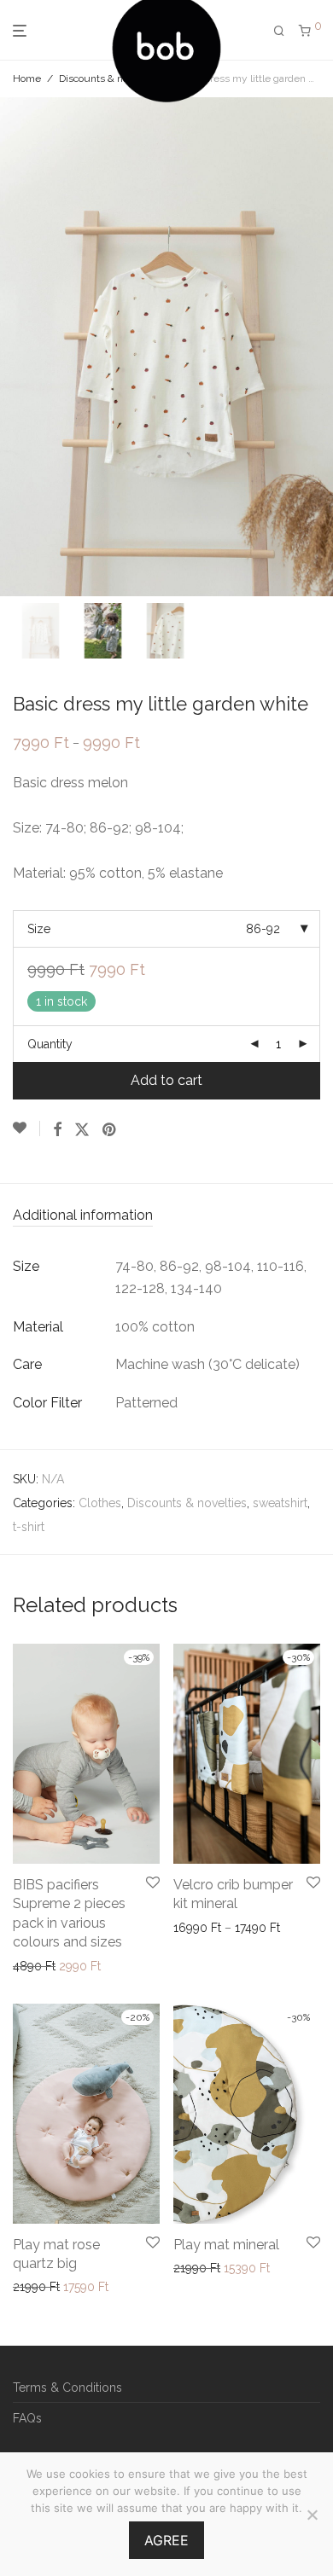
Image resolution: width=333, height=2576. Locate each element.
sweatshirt (280, 1503)
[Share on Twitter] (82, 1130)
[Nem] (312, 2515)
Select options (47, 1966)
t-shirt (29, 1527)
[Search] (279, 31)
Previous (16, 347)
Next (317, 347)
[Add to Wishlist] (26, 1128)
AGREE (166, 2540)
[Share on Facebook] (57, 1130)
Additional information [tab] (83, 1215)
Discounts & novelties (109, 78)
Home (27, 78)
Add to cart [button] (38, 2287)
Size (39, 929)
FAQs (27, 2418)
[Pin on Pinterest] (110, 1130)
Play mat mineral (226, 2245)
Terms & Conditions (67, 2387)
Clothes (100, 1503)
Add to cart (166, 1080)
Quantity (50, 1044)
